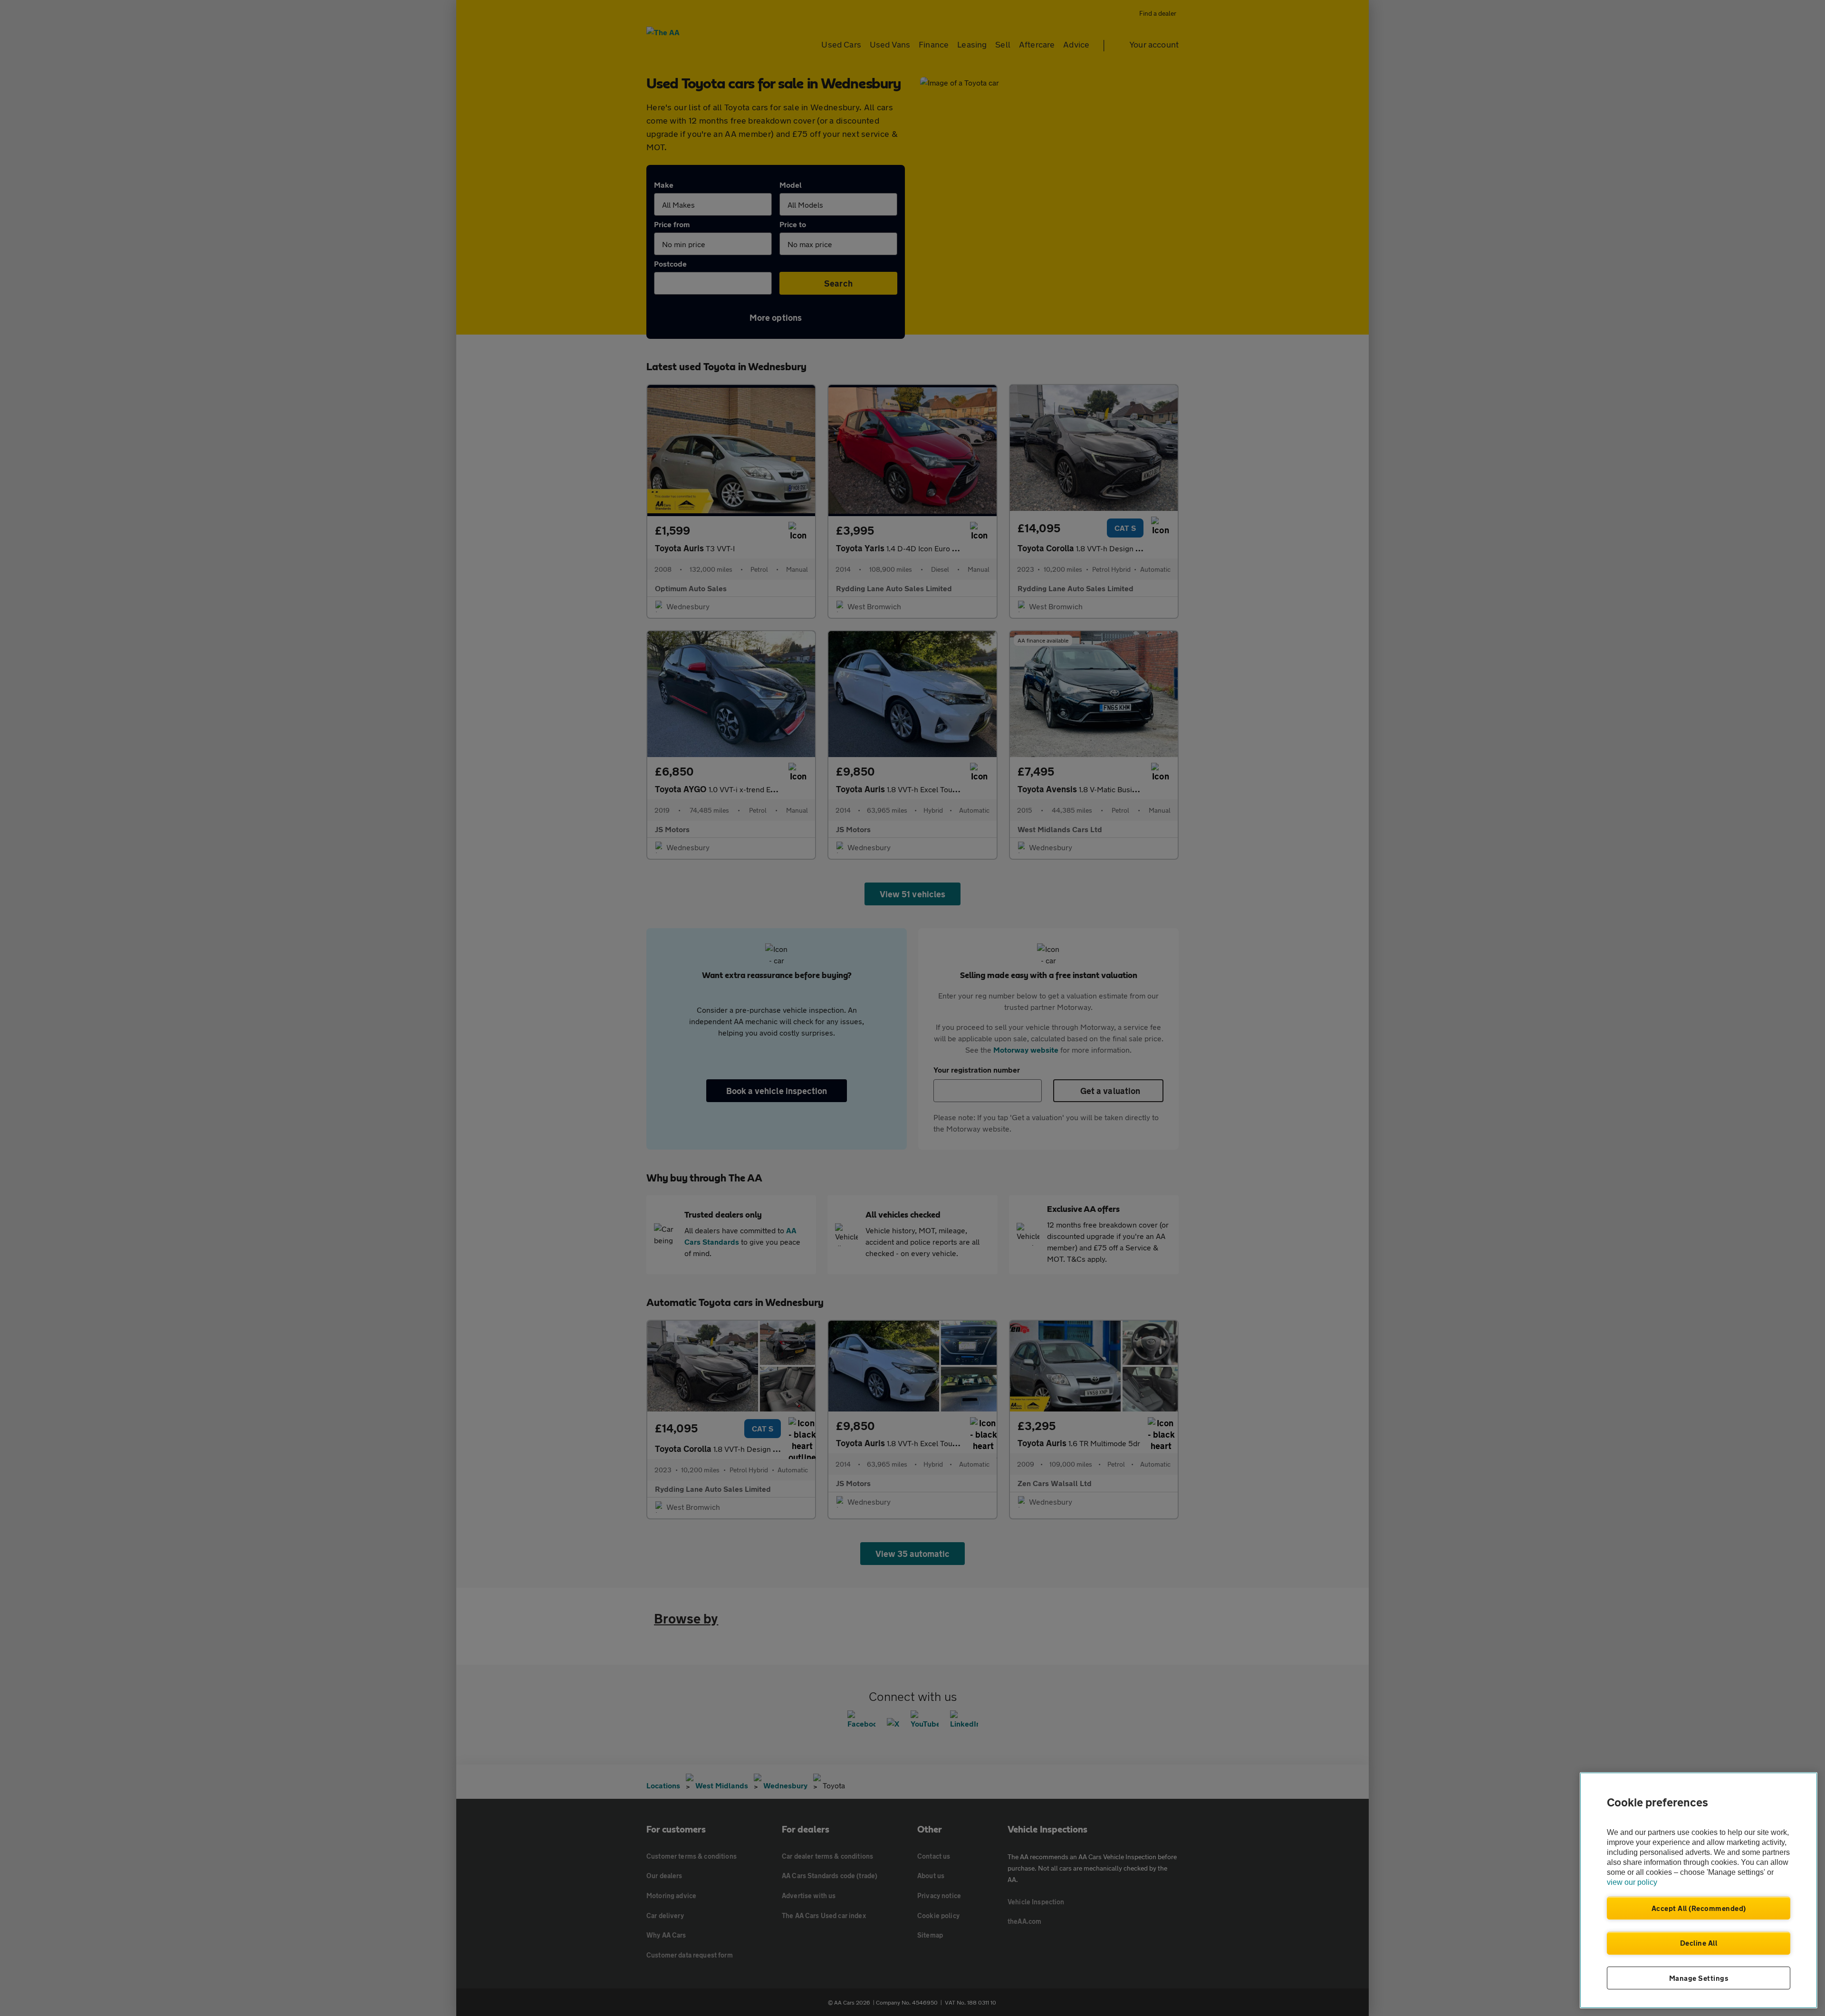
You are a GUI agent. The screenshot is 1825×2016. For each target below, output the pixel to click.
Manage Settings (1699, 1978)
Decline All (1699, 1943)
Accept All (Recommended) (1699, 1908)
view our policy (1632, 1882)
